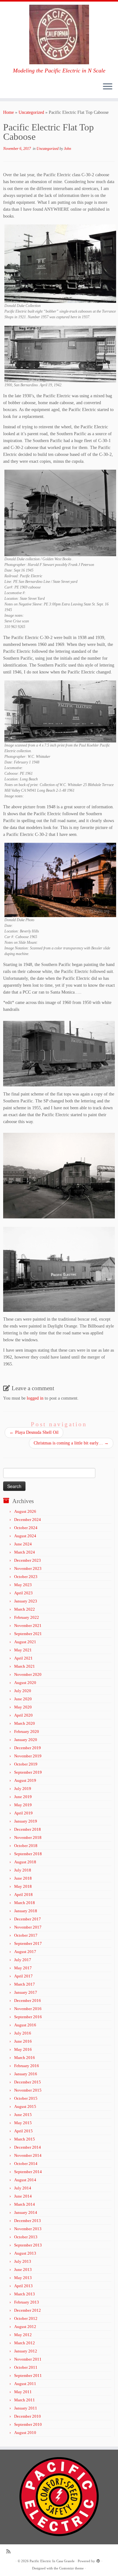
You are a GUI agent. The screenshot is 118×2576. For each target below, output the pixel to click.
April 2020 (23, 1715)
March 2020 (25, 1723)
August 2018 (25, 1862)
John (67, 149)
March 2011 (25, 2400)
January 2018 (26, 1911)
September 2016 (28, 2017)
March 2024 (25, 1552)
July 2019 (23, 1789)
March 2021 (25, 1666)
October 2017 (26, 1935)
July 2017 (23, 1960)
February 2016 (27, 2066)
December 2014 (28, 2147)
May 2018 (23, 1886)
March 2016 (25, 2058)
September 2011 (28, 2375)
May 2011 (23, 2392)
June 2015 (23, 2115)
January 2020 (26, 1740)
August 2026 (25, 1511)
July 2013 (23, 2261)
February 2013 (27, 2302)
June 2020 (23, 1699)
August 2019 (25, 1780)
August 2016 (25, 2025)
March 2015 (25, 2139)
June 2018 (23, 1878)
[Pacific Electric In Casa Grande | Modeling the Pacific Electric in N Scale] (59, 34)
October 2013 (26, 2237)
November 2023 (28, 1568)
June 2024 (23, 1544)
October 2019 (26, 1764)
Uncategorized (31, 112)
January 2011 (26, 2408)
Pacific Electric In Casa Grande (52, 2561)
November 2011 (28, 2359)
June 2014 (23, 2196)
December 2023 (28, 1560)
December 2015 (28, 2082)
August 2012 (25, 2327)
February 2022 (27, 1617)
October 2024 (26, 1528)
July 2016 (23, 2033)
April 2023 (23, 1593)
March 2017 (25, 1984)
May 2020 (23, 1707)
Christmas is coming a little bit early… (71, 1443)
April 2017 (23, 1976)
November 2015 (28, 2090)
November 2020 (28, 1674)
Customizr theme (71, 2568)
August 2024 (25, 1536)
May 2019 (23, 1805)
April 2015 (23, 2131)
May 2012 (23, 2335)
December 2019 (28, 1748)
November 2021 (28, 1626)
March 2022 (25, 1609)
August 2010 (25, 2433)
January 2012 (26, 2351)
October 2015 (26, 2098)
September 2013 (28, 2245)
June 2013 (23, 2270)
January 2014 (26, 2212)
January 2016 (26, 2074)
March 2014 (25, 2204)
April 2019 (23, 1813)
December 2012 (28, 2310)
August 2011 (25, 2384)
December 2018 (28, 1829)
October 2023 (26, 1577)
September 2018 (28, 1854)
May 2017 (23, 1968)
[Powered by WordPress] (98, 2560)
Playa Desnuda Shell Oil (34, 1432)
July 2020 (23, 1691)
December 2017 (28, 1919)
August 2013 (25, 2253)
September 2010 (28, 2424)
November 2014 (28, 2155)
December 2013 (28, 2221)
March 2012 (25, 2343)
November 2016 (28, 2009)
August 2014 (25, 2180)
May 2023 (23, 1585)
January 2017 (26, 1992)
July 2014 (23, 2188)
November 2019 (28, 1756)
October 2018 (26, 1846)
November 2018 (28, 1837)
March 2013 (25, 2294)
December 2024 (28, 1520)
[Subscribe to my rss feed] (10, 2551)
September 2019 (28, 1772)
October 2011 (26, 2367)
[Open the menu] (108, 87)
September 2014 (28, 2172)
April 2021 (23, 1658)
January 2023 (26, 1601)
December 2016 (28, 2001)
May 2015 (23, 2123)
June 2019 (23, 1797)
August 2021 (25, 1642)
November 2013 (28, 2229)
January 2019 (26, 1821)
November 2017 (28, 1927)
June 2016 (23, 2041)
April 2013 (23, 2286)
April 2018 (23, 1895)
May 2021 (23, 1650)
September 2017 (28, 1943)
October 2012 (26, 2318)
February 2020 (27, 1731)
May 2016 (23, 2049)
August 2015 (25, 2106)
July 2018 (23, 1870)
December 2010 (28, 2416)
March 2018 (25, 1903)
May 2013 (23, 2278)
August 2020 (25, 1683)
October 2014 (26, 2164)
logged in (35, 1398)
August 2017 (25, 1952)
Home (8, 112)
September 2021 (28, 1634)
